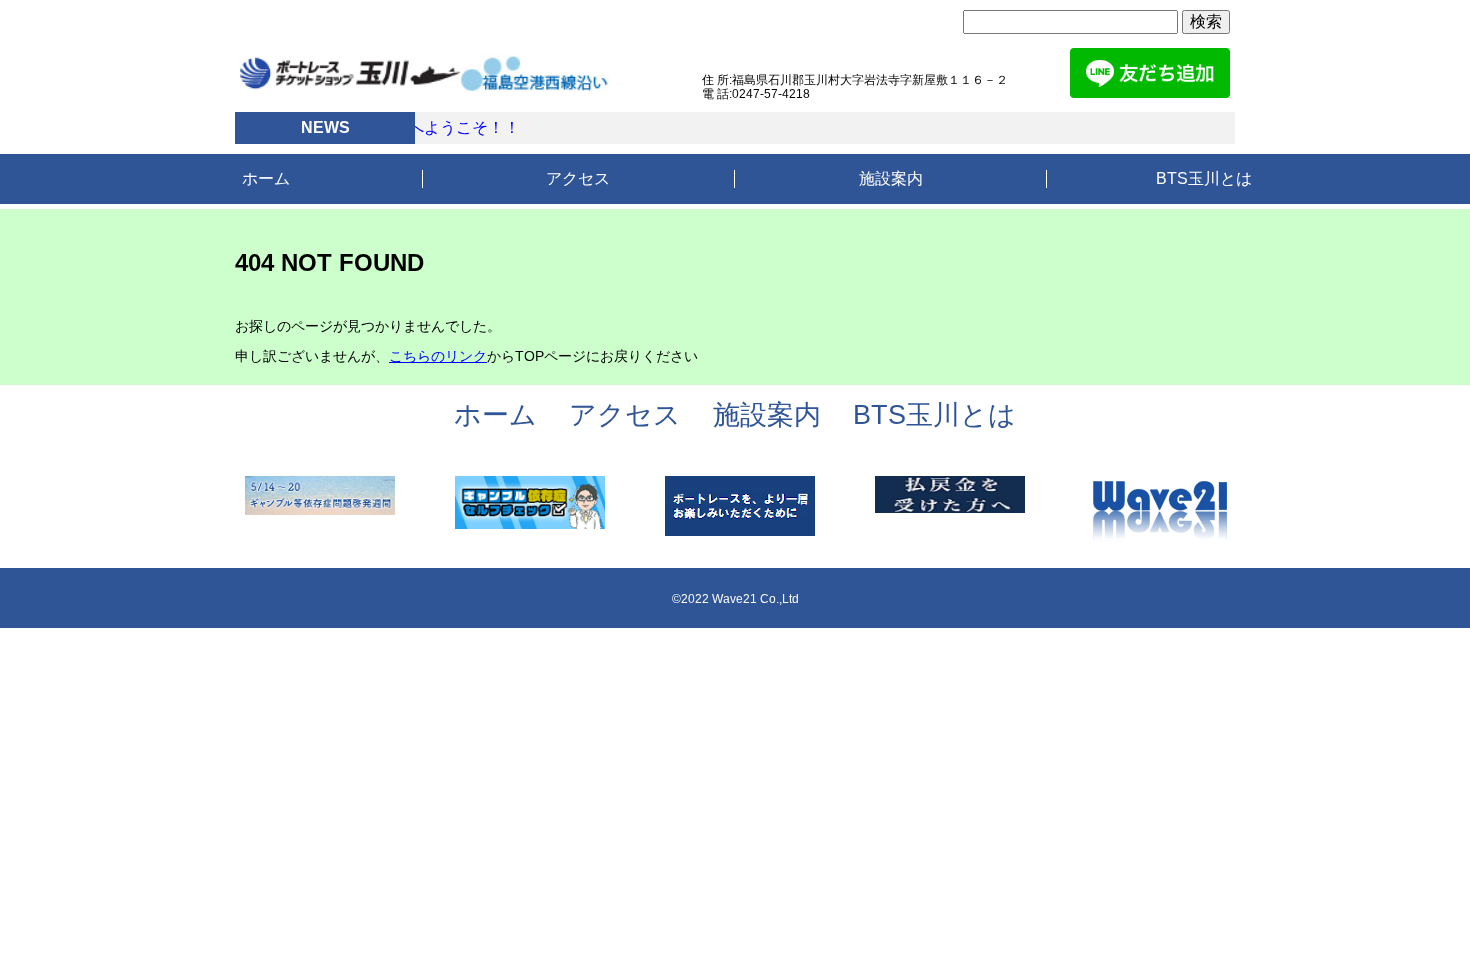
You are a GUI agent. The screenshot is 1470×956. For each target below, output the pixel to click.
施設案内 (891, 178)
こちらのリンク (438, 356)
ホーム (266, 178)
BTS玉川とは (1204, 178)
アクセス (578, 178)
